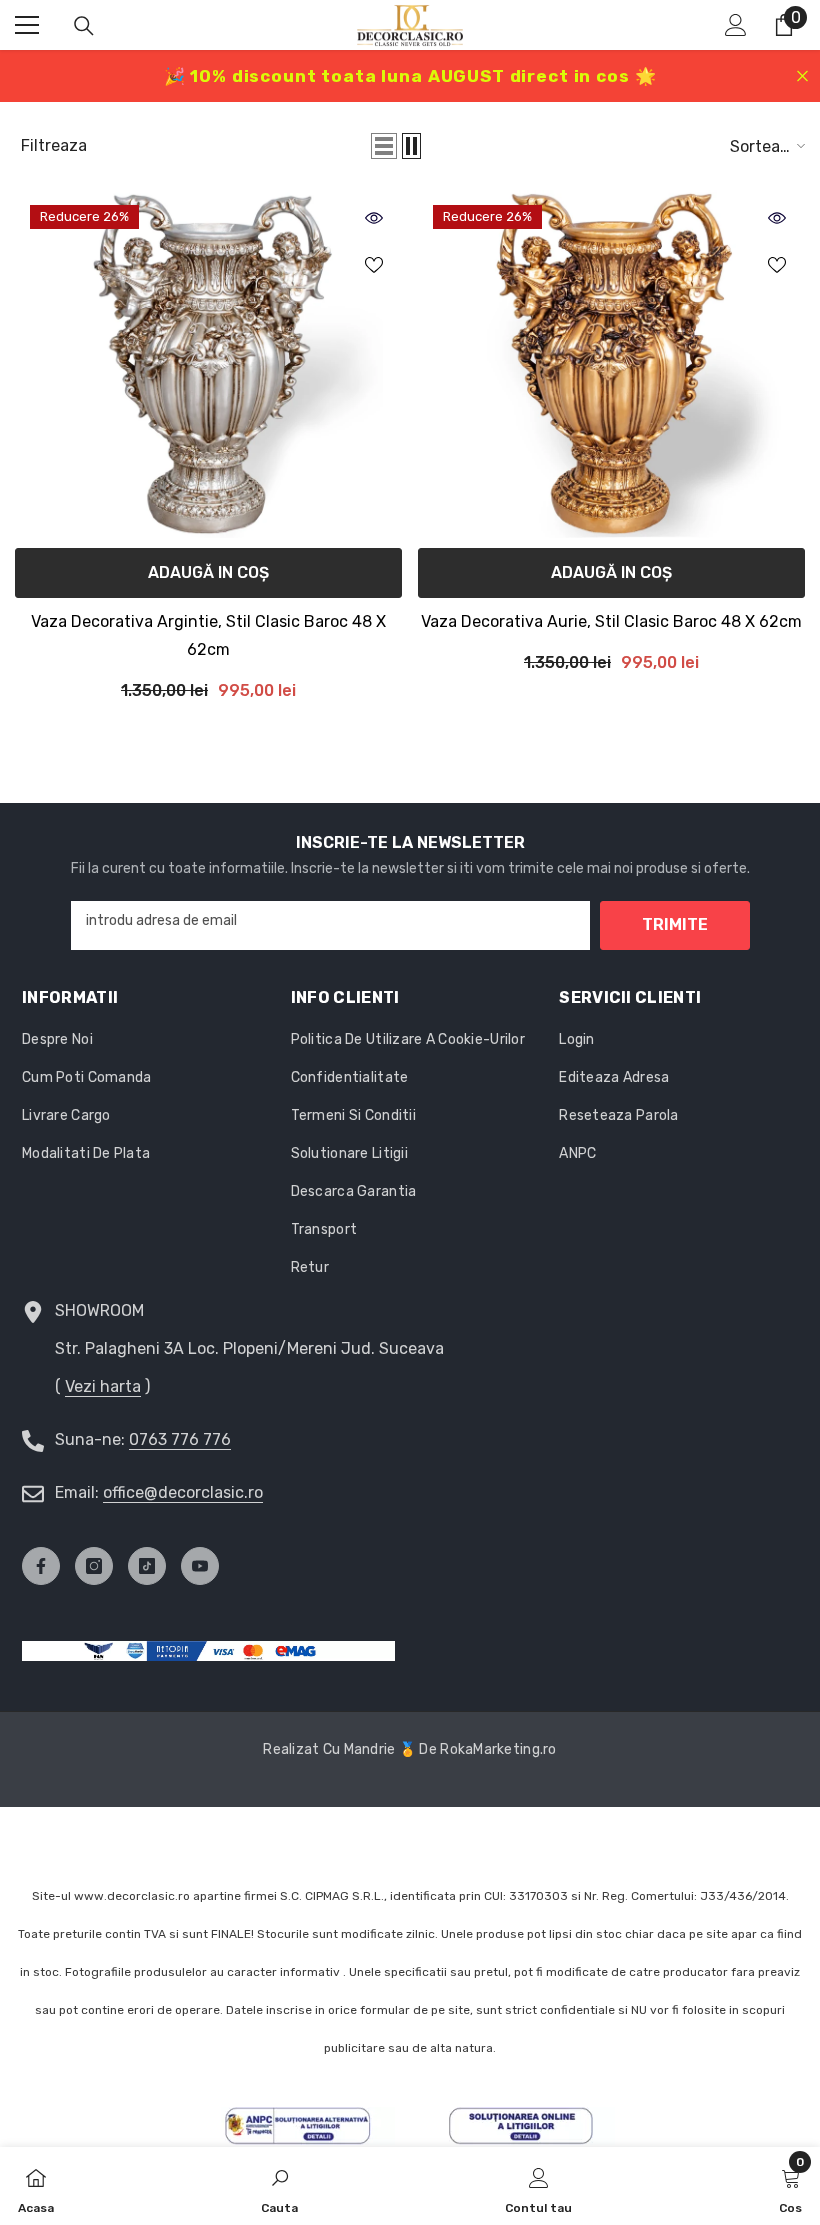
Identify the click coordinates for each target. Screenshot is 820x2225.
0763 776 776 (180, 1439)
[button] (384, 146)
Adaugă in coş (208, 572)
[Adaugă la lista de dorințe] (374, 264)
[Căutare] (84, 26)
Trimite (675, 924)
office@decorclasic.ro (183, 1492)
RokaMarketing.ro (498, 1749)
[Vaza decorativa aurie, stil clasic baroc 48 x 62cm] (611, 364)
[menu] (27, 25)
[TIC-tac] (147, 1566)
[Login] (736, 25)
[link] (279, 2186)
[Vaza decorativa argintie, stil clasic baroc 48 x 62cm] (208, 364)
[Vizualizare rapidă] (374, 218)
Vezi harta (103, 1386)
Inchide (802, 76)
